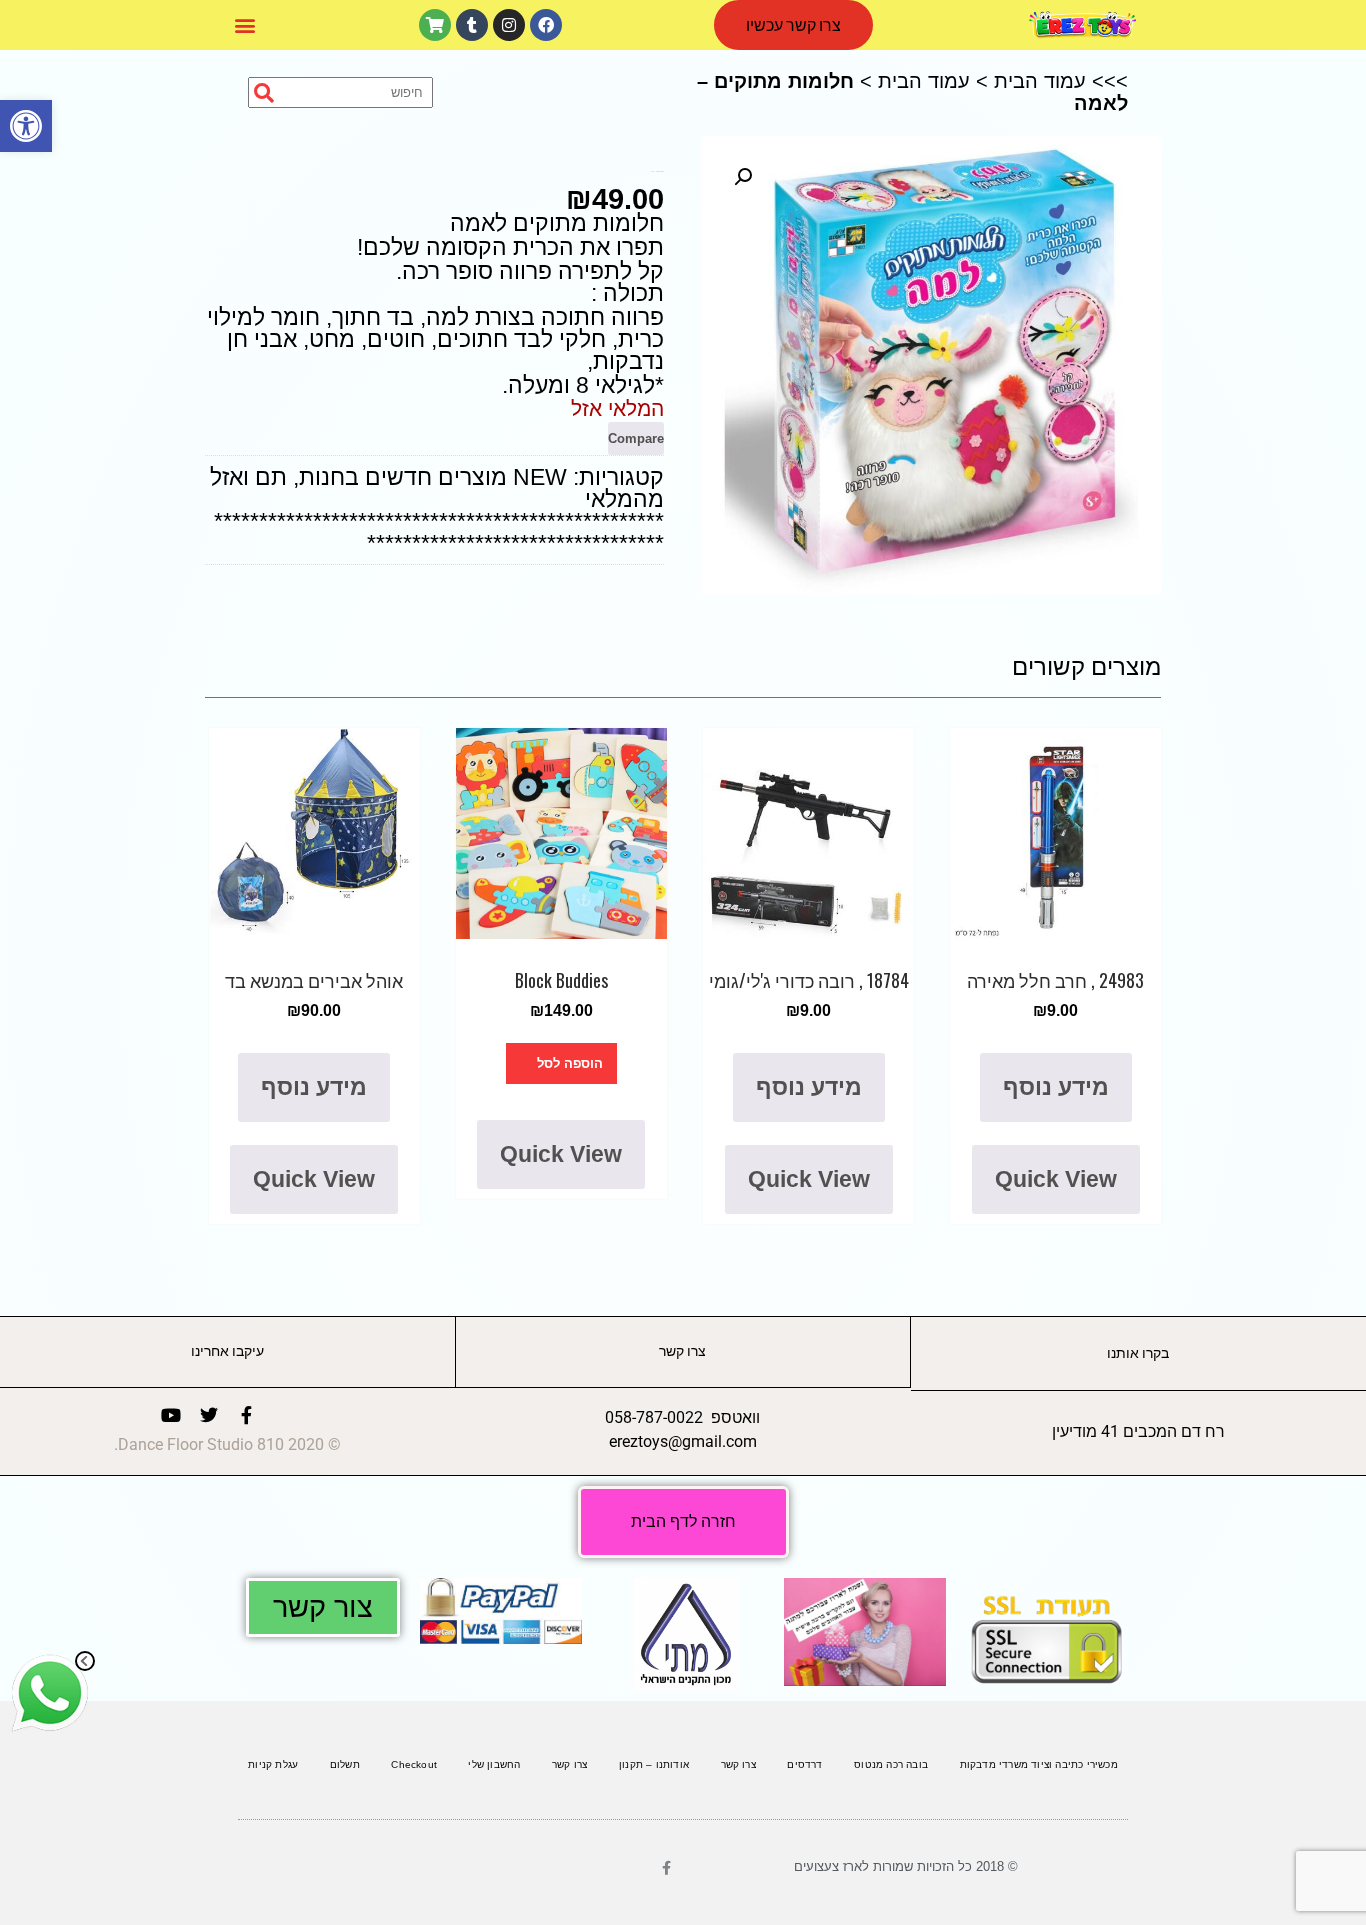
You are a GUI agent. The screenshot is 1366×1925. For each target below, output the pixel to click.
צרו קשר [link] (738, 1764)
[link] (26, 126)
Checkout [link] (414, 1764)
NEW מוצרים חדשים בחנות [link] (433, 477)
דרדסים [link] (804, 1764)
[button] (244, 25)
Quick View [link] (1056, 1179)
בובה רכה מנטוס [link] (891, 1764)
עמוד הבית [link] (1040, 81)
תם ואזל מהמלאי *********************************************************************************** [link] (437, 510)
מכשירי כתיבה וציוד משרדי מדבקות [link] (1039, 1764)
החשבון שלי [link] (494, 1764)
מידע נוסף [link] (1056, 1087)
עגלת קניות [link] (273, 1764)
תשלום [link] (345, 1764)
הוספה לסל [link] (570, 1063)
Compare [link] (636, 438)
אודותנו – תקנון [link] (654, 1764)
